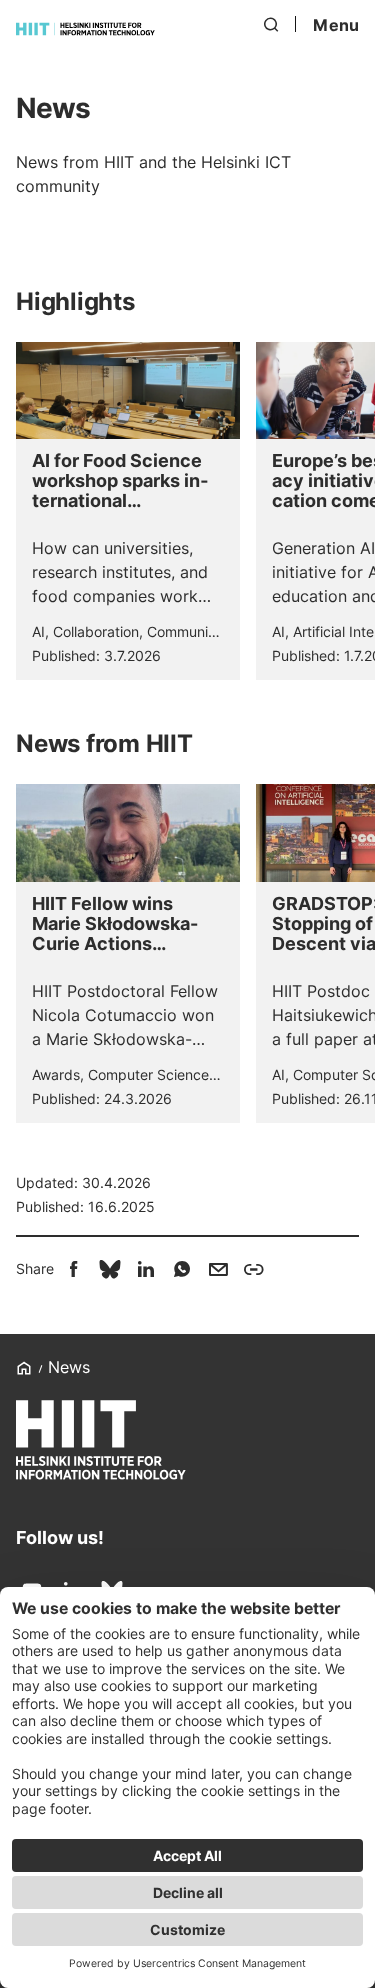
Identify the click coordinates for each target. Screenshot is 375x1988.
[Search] (272, 25)
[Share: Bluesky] (110, 1269)
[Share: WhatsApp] (182, 1269)
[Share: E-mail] (218, 1269)
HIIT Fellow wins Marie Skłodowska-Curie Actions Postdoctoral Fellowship (115, 924)
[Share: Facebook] (74, 1269)
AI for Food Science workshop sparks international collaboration (120, 481)
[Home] (85, 29)
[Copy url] (254, 1269)
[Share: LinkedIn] (146, 1269)
